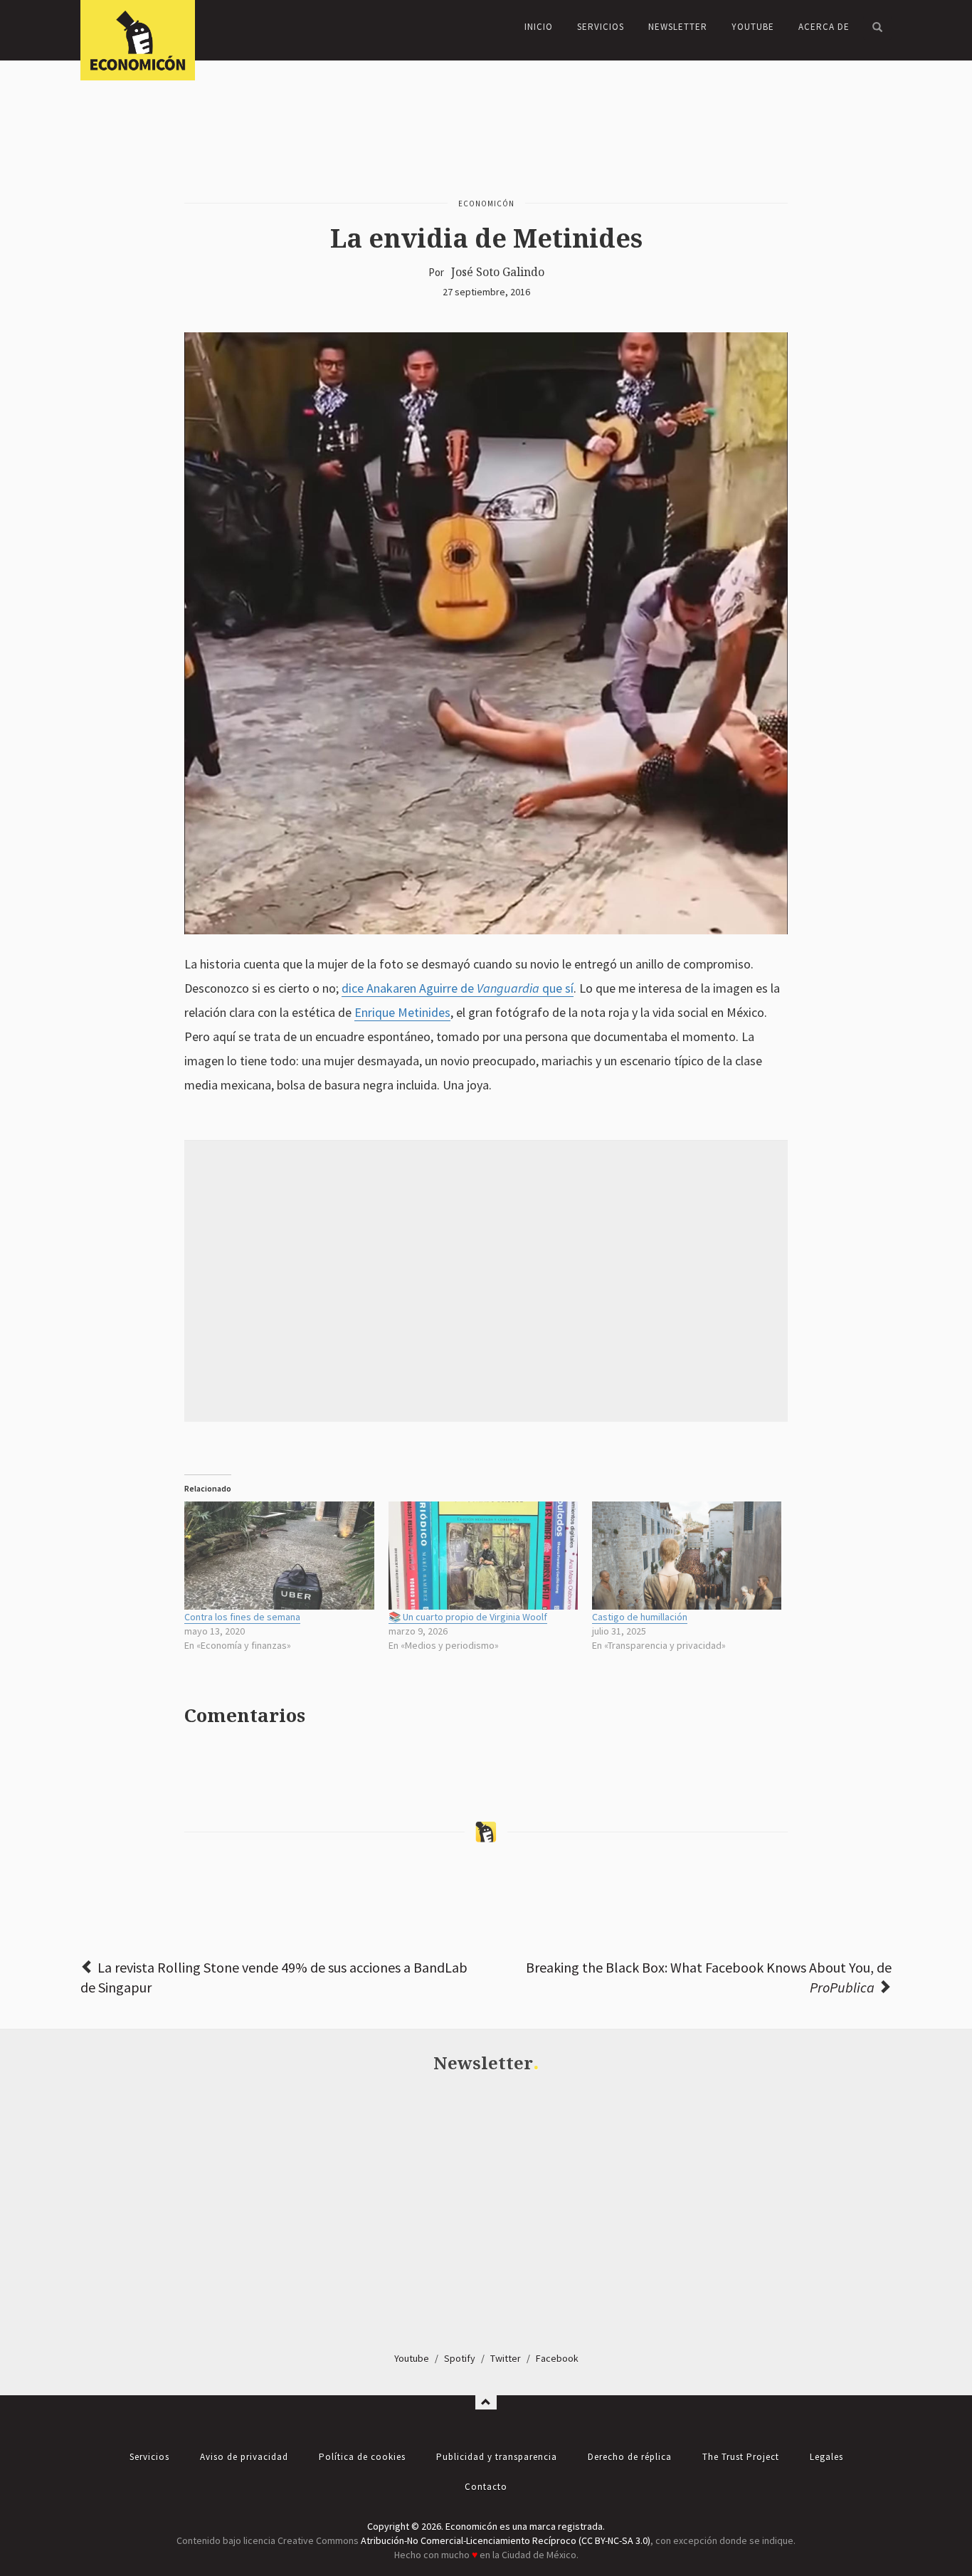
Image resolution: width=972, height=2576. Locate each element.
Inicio (539, 27)
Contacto (486, 2487)
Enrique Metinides (402, 1012)
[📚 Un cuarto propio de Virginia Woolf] (483, 1556)
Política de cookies (362, 2457)
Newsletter (678, 27)
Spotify (460, 2358)
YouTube (753, 27)
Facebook (557, 2358)
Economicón (486, 204)
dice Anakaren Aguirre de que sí (458, 988)
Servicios (601, 27)
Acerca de (824, 27)
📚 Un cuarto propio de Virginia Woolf (468, 1617)
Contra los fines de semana (242, 1617)
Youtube (412, 2358)
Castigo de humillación (640, 1617)
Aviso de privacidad (244, 2457)
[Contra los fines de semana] (279, 1556)
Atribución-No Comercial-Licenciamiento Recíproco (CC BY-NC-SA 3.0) (506, 2540)
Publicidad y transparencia (497, 2457)
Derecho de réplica (630, 2457)
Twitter (506, 2358)
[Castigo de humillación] (687, 1556)
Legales (826, 2457)
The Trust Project (741, 2457)
